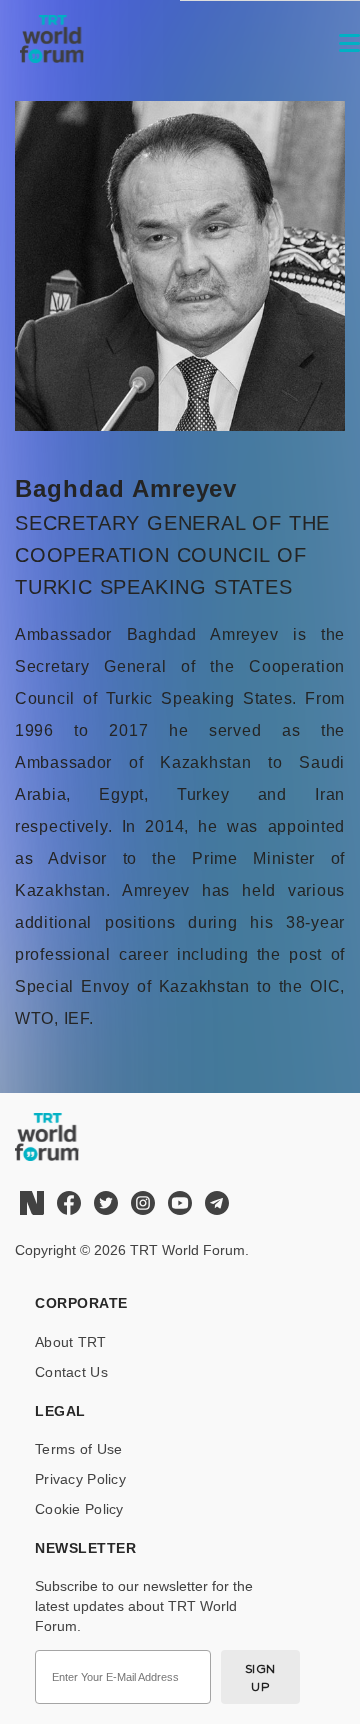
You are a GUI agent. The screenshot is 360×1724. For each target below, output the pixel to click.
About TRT (71, 1342)
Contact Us (71, 1372)
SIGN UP (260, 1677)
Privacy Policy (80, 1479)
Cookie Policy (79, 1509)
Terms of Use (78, 1449)
